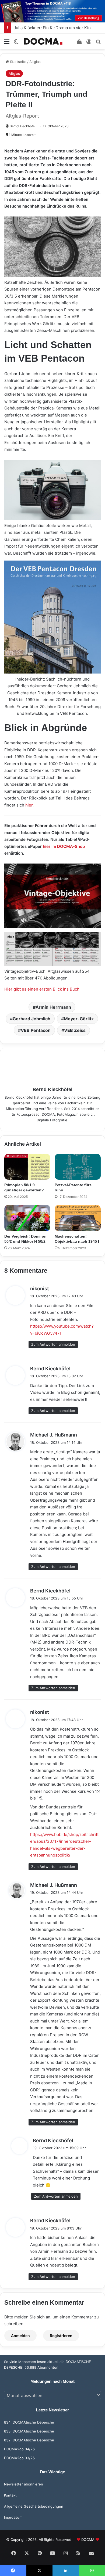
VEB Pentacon (36, 1030)
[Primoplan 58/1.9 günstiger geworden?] (27, 1167)
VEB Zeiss (75, 1030)
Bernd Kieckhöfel (23, 126)
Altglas (35, 62)
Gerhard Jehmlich (31, 1019)
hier (29, 805)
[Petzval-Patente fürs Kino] (78, 1167)
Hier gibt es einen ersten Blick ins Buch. (42, 989)
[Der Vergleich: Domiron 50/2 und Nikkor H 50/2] (27, 1218)
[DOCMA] (43, 41)
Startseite (18, 62)
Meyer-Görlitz (79, 1019)
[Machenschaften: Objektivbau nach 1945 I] (78, 1218)
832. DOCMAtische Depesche (29, 2440)
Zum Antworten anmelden (53, 1344)
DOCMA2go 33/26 (19, 2458)
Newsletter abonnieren (24, 2484)
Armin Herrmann (53, 1007)
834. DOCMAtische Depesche (29, 2422)
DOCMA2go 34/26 (19, 2449)
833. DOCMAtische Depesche (29, 2431)
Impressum (13, 2517)
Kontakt (10, 2495)
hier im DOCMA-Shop (64, 846)
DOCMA (88, 2540)
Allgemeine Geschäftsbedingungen (34, 2506)
